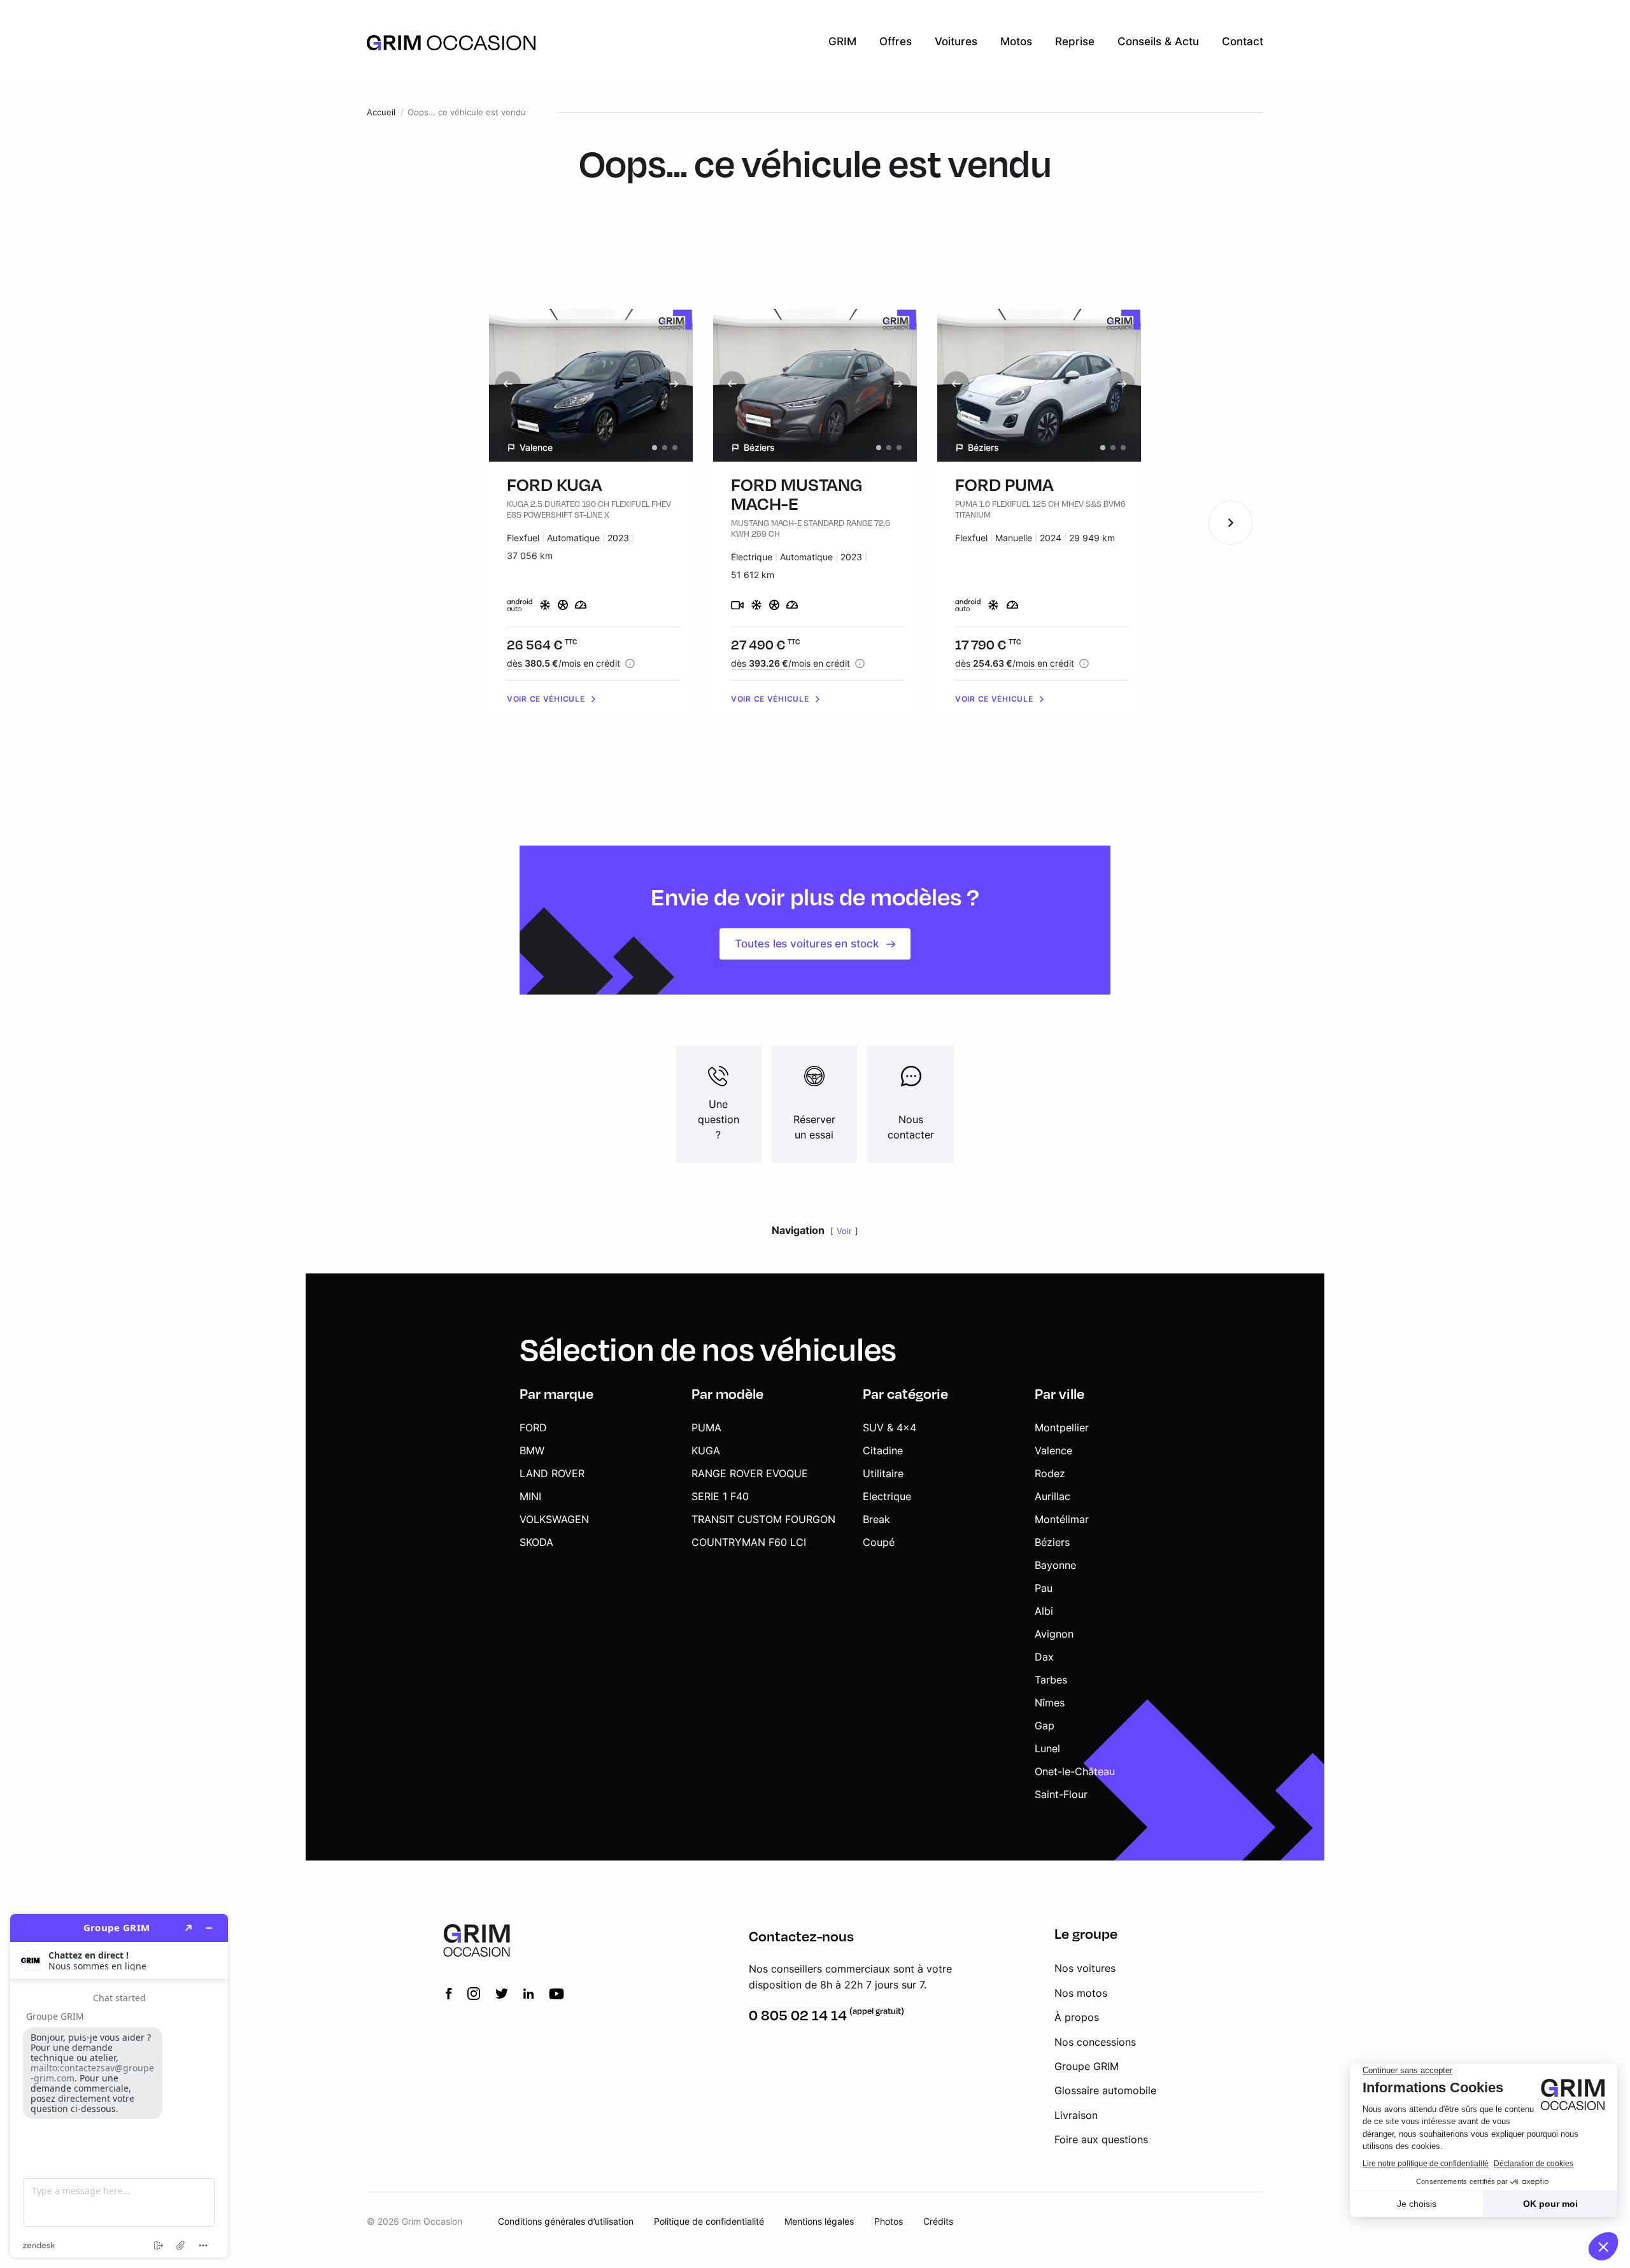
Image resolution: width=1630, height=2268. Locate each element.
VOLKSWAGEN (554, 1519)
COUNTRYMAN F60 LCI (749, 1542)
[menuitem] (842, 42)
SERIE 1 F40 (720, 1496)
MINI (530, 1496)
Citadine (883, 1450)
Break (876, 1519)
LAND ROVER (552, 1473)
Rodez (1050, 1473)
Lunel (1047, 1748)
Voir (844, 1231)
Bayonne (1055, 1565)
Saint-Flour (1061, 1794)
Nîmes (1050, 1703)
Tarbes (1051, 1680)
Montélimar (1062, 1519)
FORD (533, 1428)
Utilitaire (883, 1473)
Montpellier (1062, 1428)
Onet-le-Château (1075, 1771)
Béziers (1052, 1542)
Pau (1044, 1588)
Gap (1045, 1726)
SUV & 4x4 (889, 1428)
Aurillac (1052, 1496)
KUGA (706, 1450)
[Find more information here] (119, 2086)
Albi (1044, 1611)
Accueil (381, 112)
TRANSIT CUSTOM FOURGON (763, 1519)
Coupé (879, 1542)
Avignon (1054, 1634)
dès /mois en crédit (563, 663)
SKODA (536, 1542)
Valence (1053, 1450)
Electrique (887, 1496)
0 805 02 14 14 (798, 2015)
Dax (1044, 1657)
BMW (532, 1450)
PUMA (706, 1428)
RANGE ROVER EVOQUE (750, 1473)
